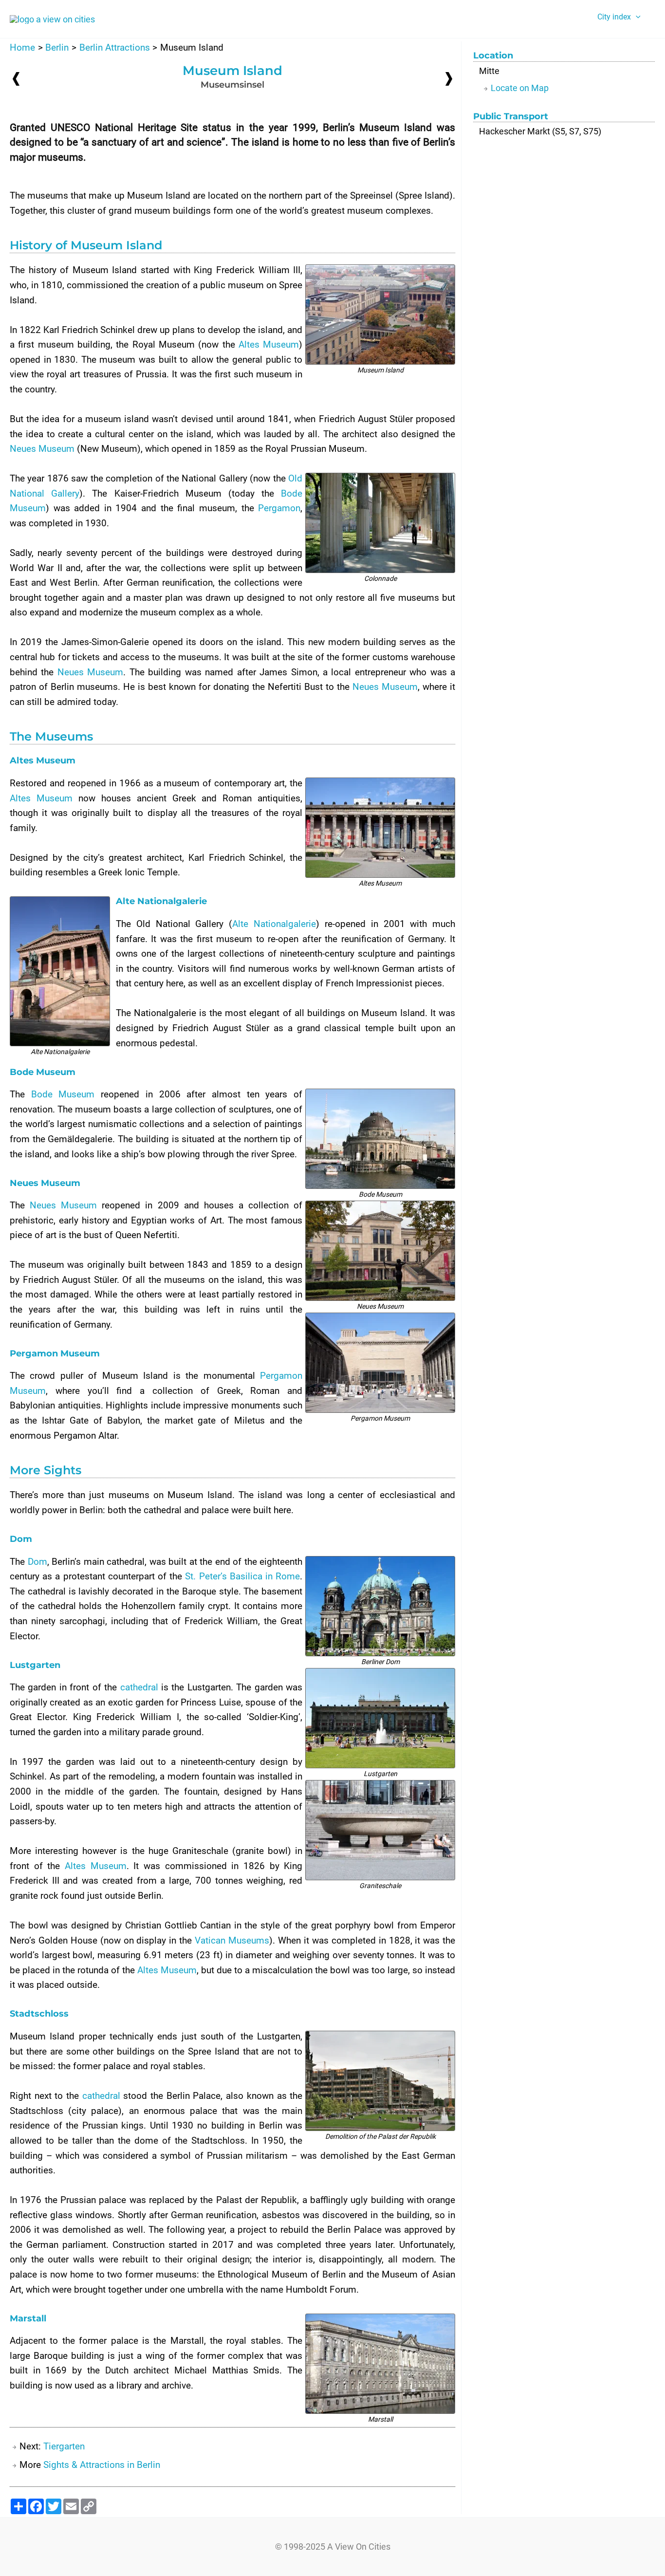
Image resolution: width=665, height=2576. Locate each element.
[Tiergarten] (449, 78)
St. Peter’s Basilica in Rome (242, 1576)
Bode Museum (63, 1094)
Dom (37, 1562)
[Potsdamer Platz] (16, 79)
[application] (636, 17)
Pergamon (279, 508)
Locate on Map (520, 88)
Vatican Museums (232, 1940)
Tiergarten (64, 2446)
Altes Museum (269, 344)
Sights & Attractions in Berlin (102, 2465)
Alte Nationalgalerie (274, 924)
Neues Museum (42, 449)
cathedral (139, 1687)
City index (614, 17)
